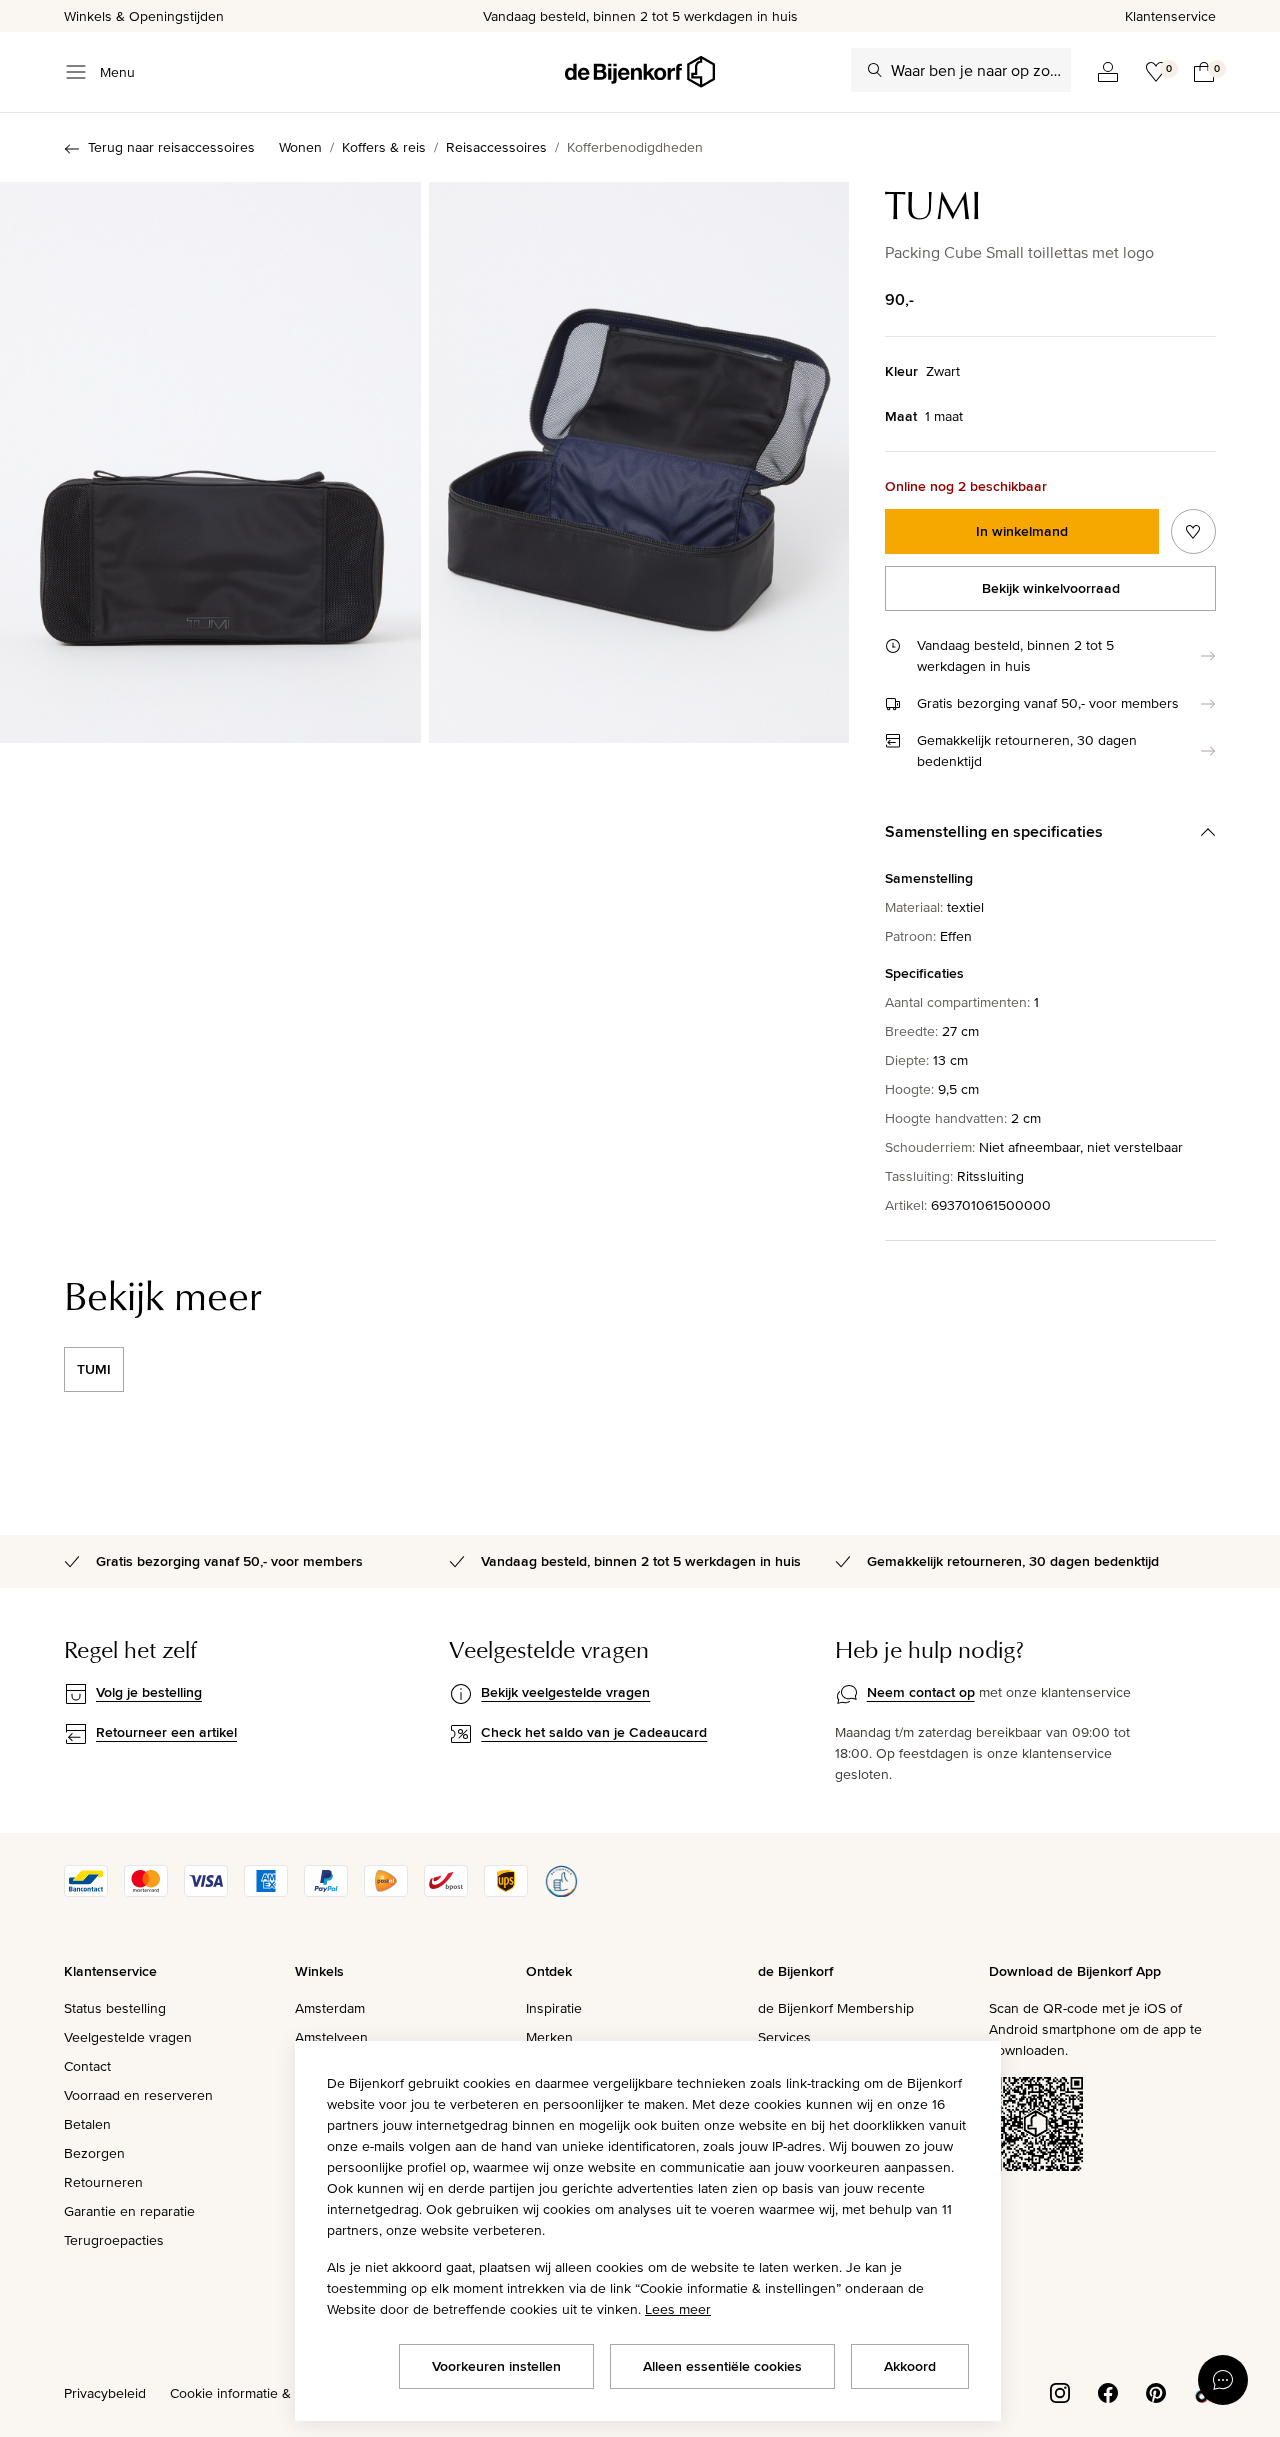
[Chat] (1223, 2380)
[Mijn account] (1108, 72)
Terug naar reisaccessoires (171, 147)
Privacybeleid (105, 2393)
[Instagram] (1060, 2391)
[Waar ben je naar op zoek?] (875, 70)
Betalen (87, 2124)
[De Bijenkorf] (640, 72)
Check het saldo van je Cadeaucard (594, 1732)
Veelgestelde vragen (128, 2037)
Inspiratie (554, 2008)
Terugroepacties (114, 2240)
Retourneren (103, 2182)
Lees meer (678, 2309)
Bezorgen (94, 2153)
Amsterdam (330, 2008)
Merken (549, 2037)
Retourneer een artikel (166, 1732)
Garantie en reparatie (129, 2211)
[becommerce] (561, 1892)
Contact (87, 2066)
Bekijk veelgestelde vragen (565, 1692)
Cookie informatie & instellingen (268, 2393)
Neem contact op (921, 1692)
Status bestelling (115, 2008)
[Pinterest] (1156, 2391)
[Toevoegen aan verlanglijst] (1193, 531)
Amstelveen (331, 2037)
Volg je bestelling (149, 1692)
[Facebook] (1108, 2391)
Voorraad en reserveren (138, 2095)
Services (784, 2037)
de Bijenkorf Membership (836, 2008)
